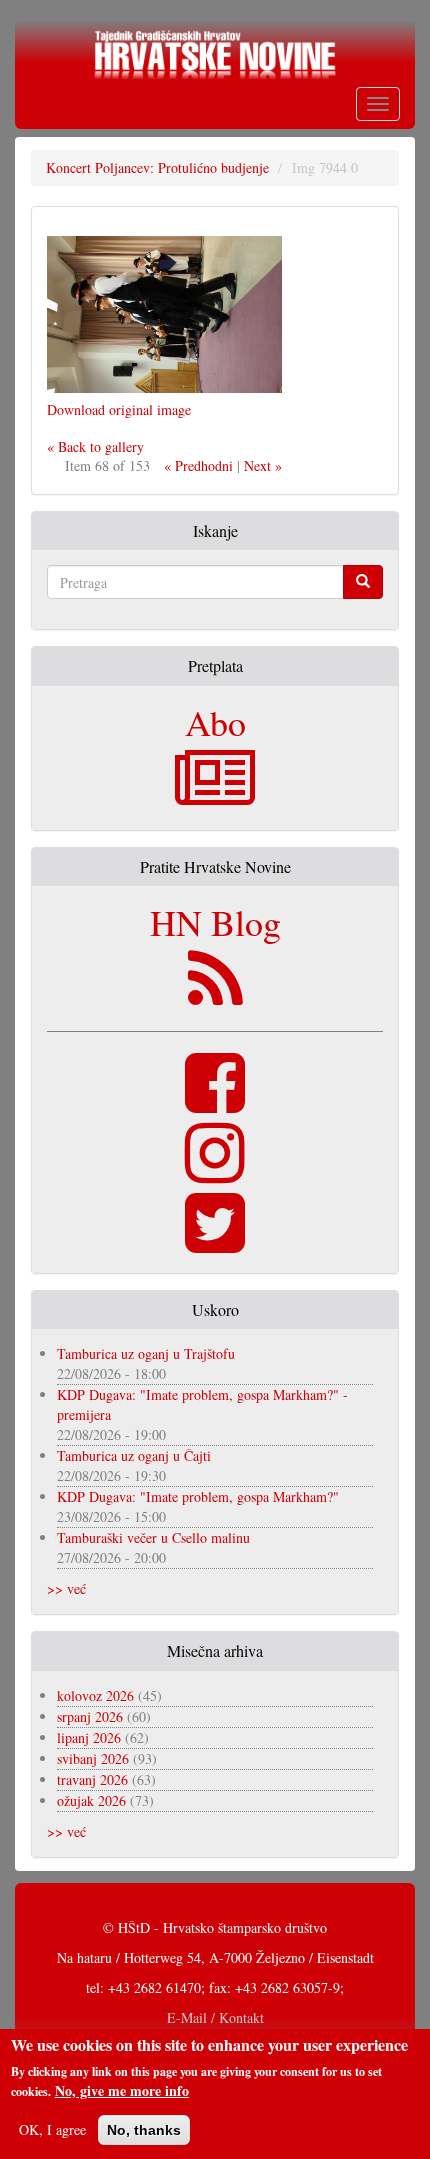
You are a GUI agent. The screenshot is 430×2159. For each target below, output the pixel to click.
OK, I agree (52, 2129)
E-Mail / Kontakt (215, 2017)
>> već (66, 1588)
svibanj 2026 (93, 1758)
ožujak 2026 (91, 1800)
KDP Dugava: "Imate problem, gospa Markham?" (198, 1496)
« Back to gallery (95, 446)
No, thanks (144, 2130)
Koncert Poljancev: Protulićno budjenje (157, 167)
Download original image (119, 409)
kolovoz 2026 (95, 1695)
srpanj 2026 (90, 1716)
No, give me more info (122, 2091)
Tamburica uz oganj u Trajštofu (146, 1353)
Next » (263, 465)
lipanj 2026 (89, 1737)
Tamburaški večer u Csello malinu (153, 1537)
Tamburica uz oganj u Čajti (134, 1455)
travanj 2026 (92, 1779)
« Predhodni (198, 465)
